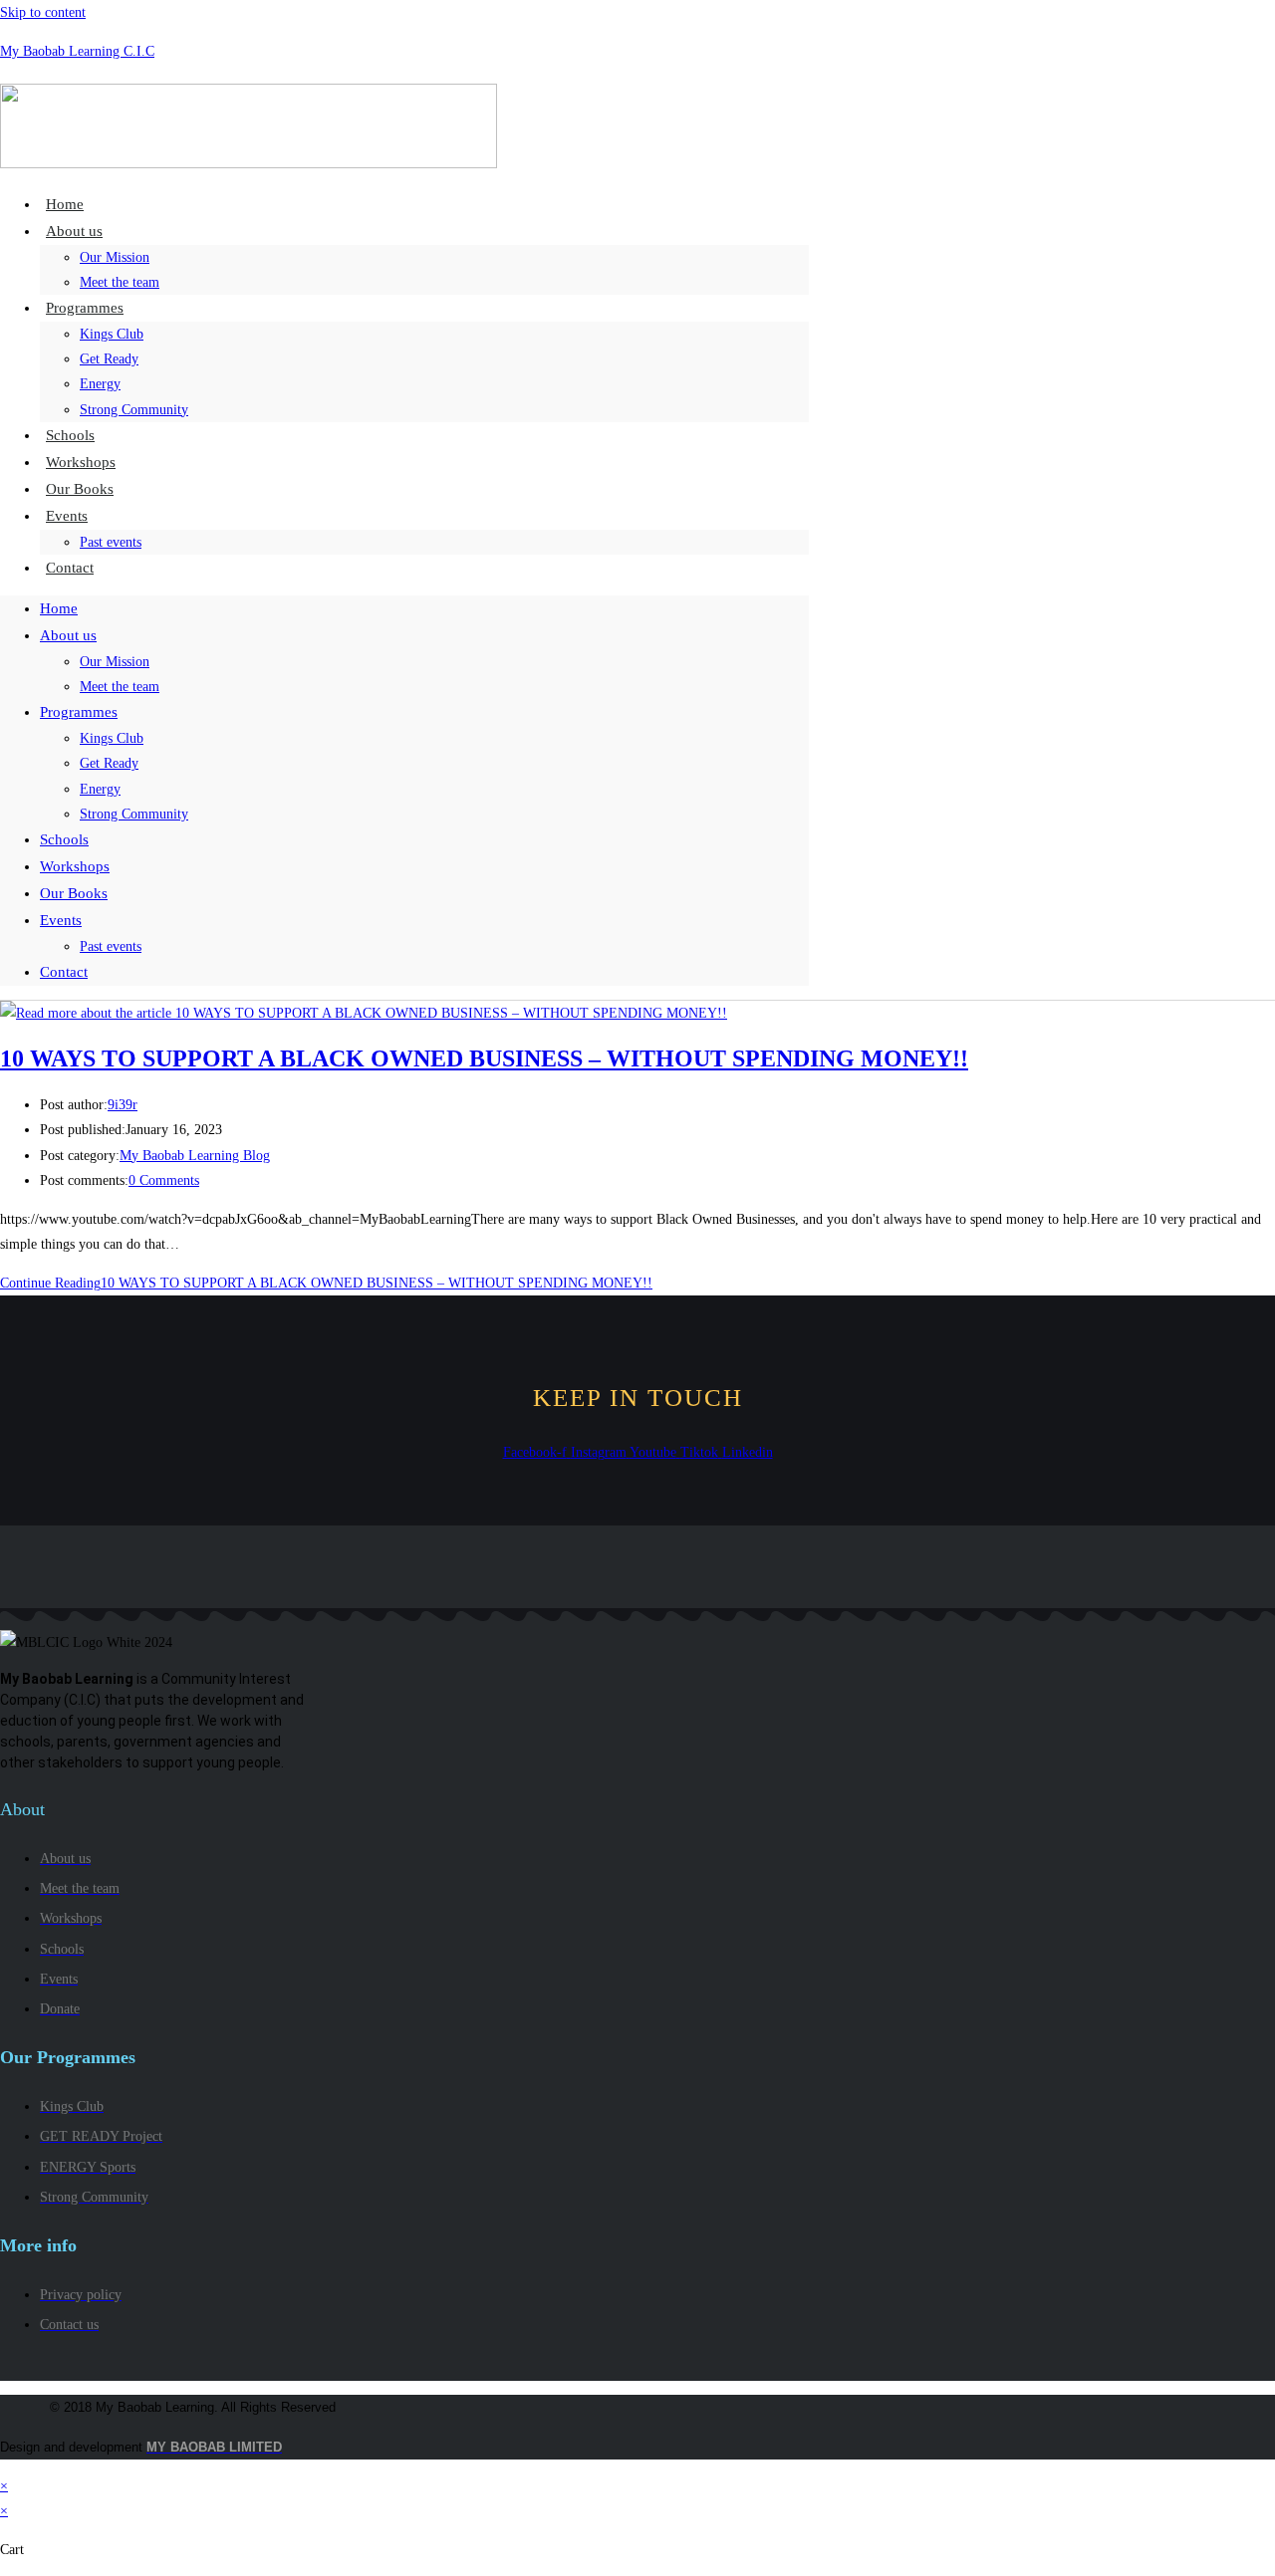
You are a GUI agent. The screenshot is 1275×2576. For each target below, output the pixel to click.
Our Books (74, 893)
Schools (64, 839)
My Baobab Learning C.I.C (77, 51)
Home (59, 608)
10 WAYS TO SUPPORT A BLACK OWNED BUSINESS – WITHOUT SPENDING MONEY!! (484, 1058)
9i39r (123, 1105)
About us (74, 231)
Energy (100, 384)
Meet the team (120, 687)
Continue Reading (326, 1283)
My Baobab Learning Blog (195, 1156)
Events (67, 516)
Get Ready (109, 359)
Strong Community (134, 410)
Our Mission (115, 257)
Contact (70, 568)
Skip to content (43, 12)
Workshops (75, 866)
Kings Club (112, 334)
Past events (111, 542)
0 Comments (164, 1180)
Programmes (85, 308)
